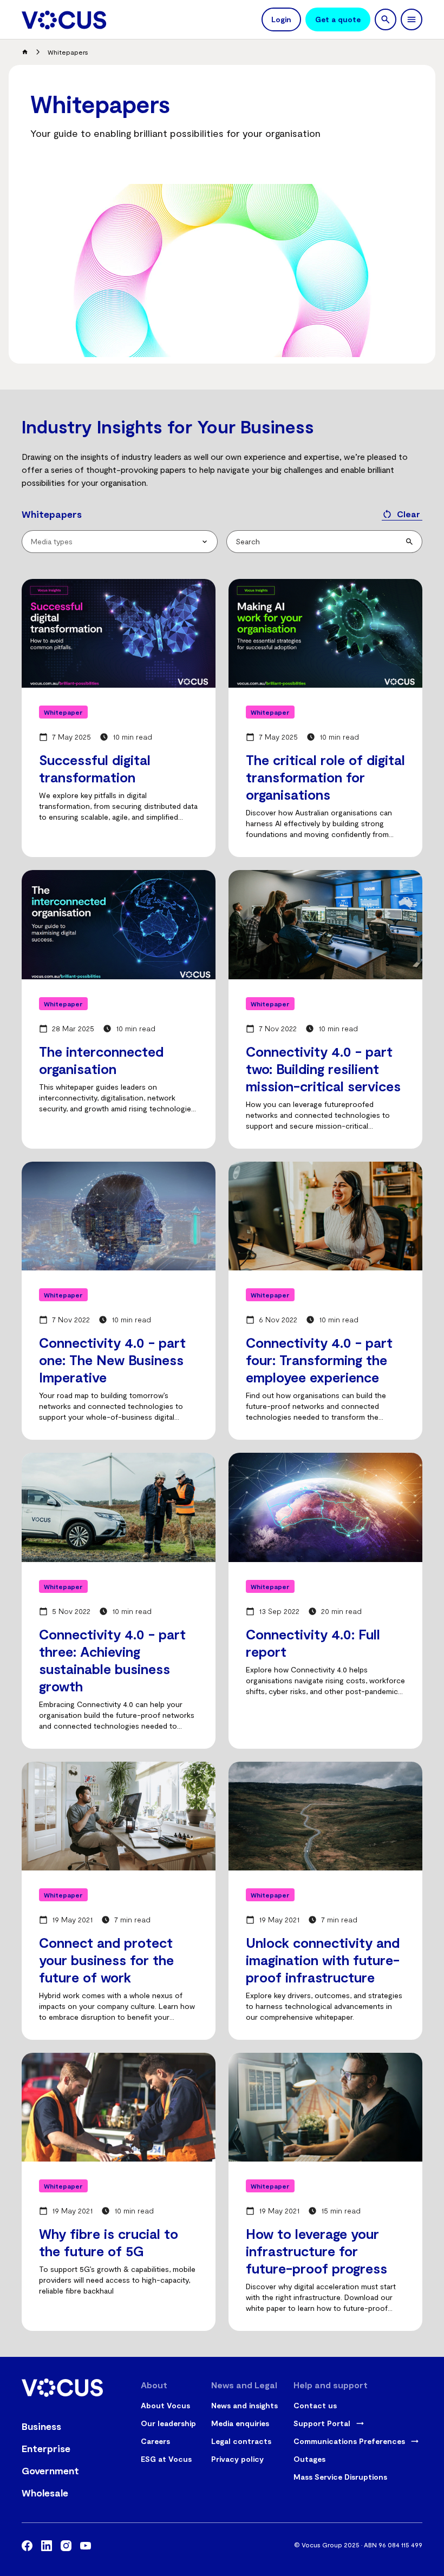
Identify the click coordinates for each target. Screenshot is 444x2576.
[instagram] (66, 2547)
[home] (25, 52)
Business (41, 2426)
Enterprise (46, 2448)
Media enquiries (240, 2423)
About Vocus (165, 2405)
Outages (309, 2459)
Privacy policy (237, 2459)
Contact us (315, 2405)
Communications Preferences (349, 2441)
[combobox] (120, 542)
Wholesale (45, 2493)
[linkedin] (47, 2547)
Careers (155, 2441)
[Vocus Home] (64, 20)
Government (50, 2470)
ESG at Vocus (166, 2459)
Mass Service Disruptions (340, 2477)
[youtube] (86, 2547)
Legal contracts (241, 2441)
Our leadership (168, 2423)
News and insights (244, 2405)
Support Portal (322, 2423)
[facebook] (27, 2547)
